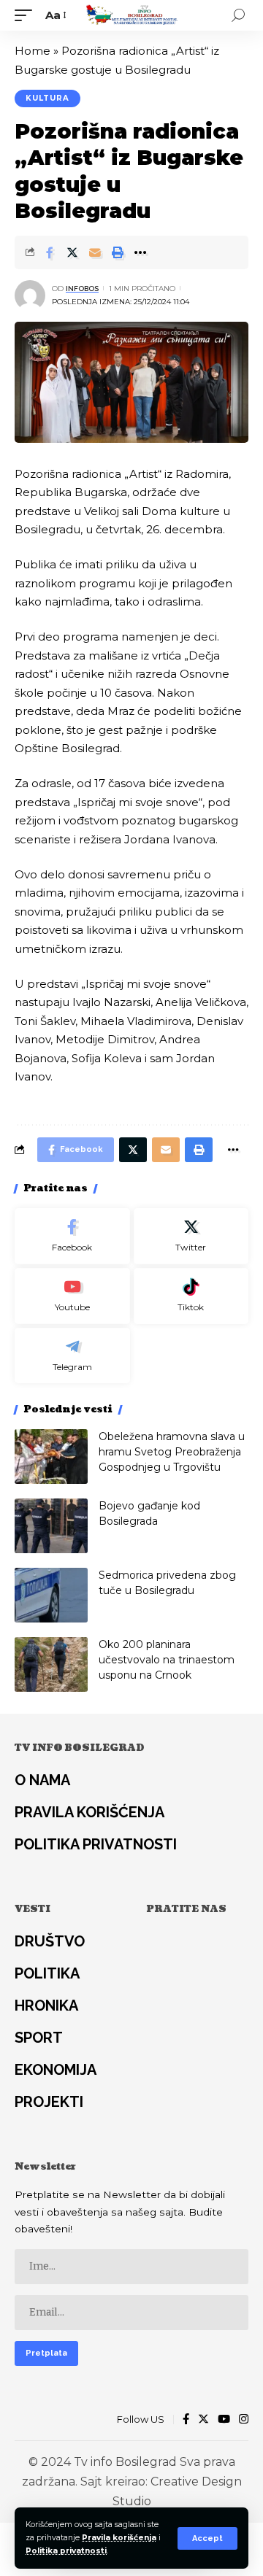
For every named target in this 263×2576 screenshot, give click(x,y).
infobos (82, 289)
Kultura (47, 98)
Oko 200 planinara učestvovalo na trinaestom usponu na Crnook (167, 1660)
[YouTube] (224, 2420)
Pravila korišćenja (119, 2538)
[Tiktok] (191, 1296)
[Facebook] (72, 1236)
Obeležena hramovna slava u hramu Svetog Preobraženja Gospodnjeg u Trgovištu (172, 1452)
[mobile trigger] (27, 15)
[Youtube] (72, 1296)
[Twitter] (191, 1236)
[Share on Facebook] (50, 252)
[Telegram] (72, 1356)
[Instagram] (244, 2420)
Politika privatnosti (66, 2551)
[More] (140, 252)
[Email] (95, 252)
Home (33, 51)
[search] (238, 15)
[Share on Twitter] (72, 252)
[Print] (118, 252)
